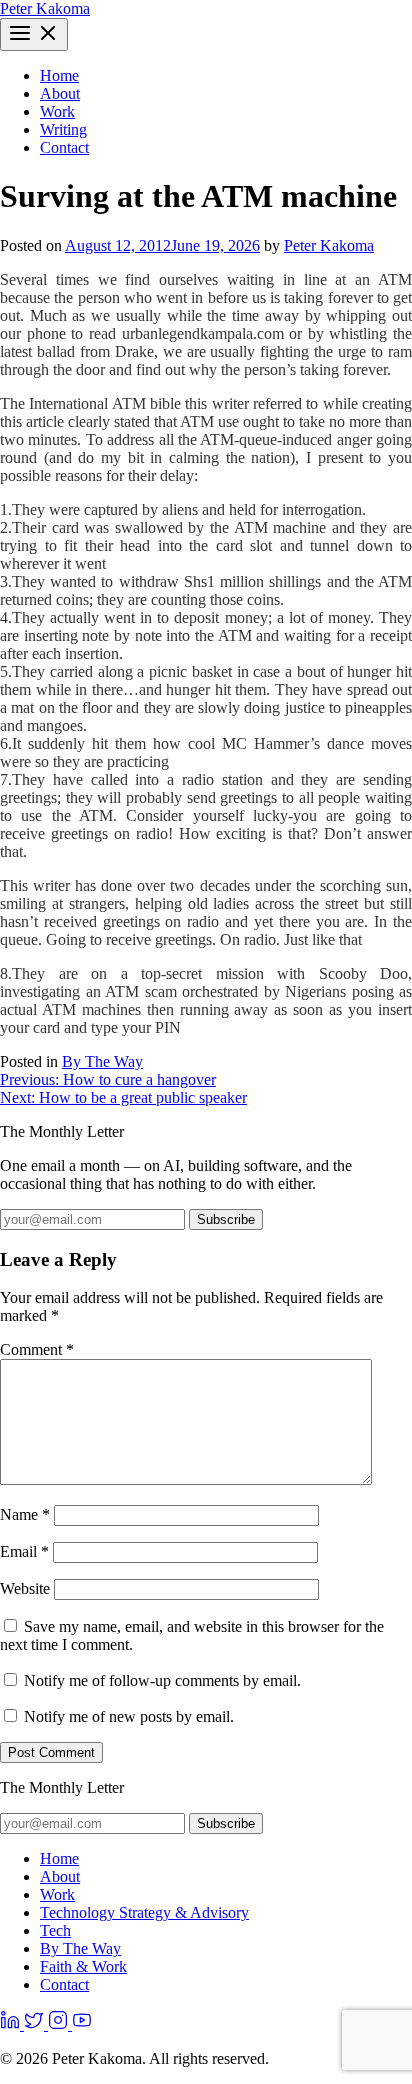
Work (57, 111)
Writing (63, 129)
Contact (64, 147)
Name (25, 1514)
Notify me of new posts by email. (129, 1716)
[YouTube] (82, 2024)
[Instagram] (60, 2024)
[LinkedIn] (12, 2024)
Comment (37, 1349)
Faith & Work (83, 1966)
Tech (55, 1930)
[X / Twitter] (36, 2024)
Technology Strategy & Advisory (144, 1912)
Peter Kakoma (45, 8)
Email (24, 1551)
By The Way (102, 1061)
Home (59, 75)
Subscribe (226, 1219)
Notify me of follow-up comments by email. (162, 1680)
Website (25, 1588)
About (60, 93)
